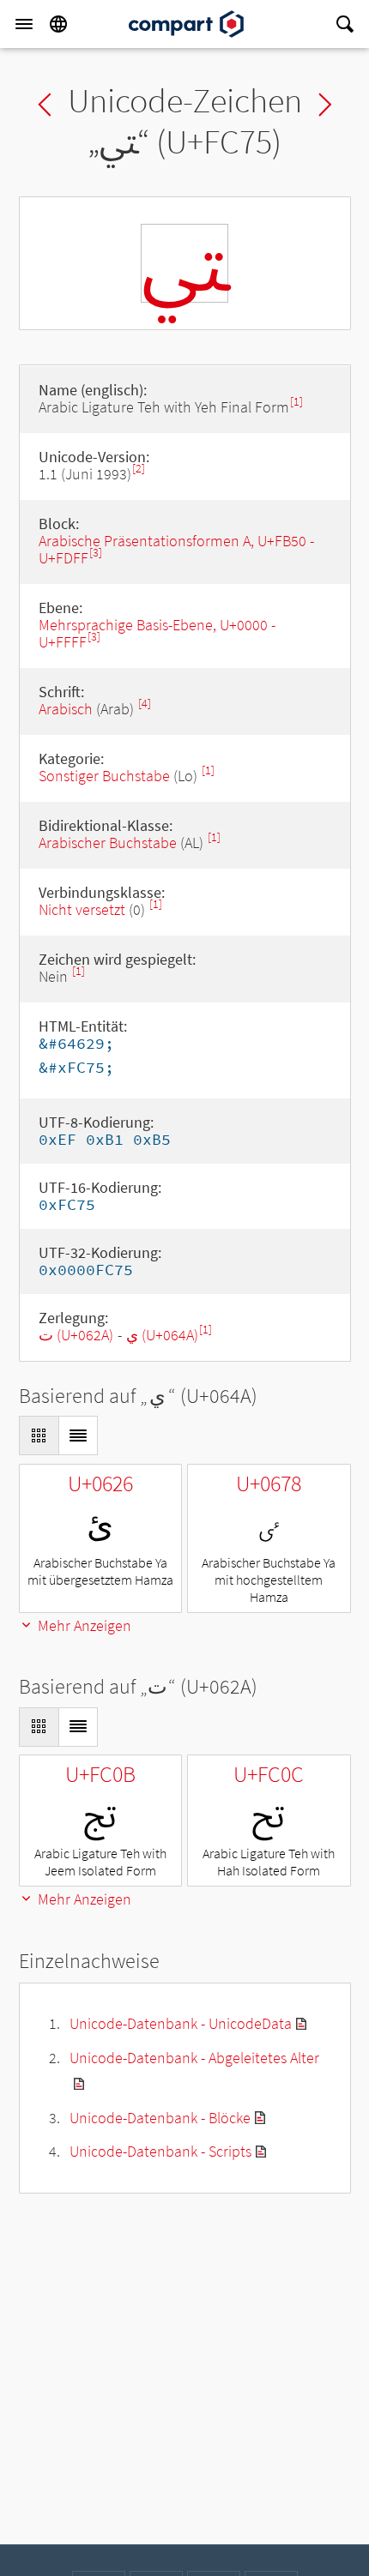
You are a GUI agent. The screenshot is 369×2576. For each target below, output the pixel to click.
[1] (296, 402)
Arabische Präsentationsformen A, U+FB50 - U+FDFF (176, 549)
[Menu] (24, 24)
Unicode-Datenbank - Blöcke (160, 2118)
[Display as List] (78, 1435)
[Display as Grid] (39, 1435)
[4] (145, 704)
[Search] (345, 24)
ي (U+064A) (162, 1335)
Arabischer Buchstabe (108, 843)
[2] (139, 469)
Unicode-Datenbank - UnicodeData (181, 2023)
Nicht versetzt (82, 909)
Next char (325, 105)
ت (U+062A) (76, 1335)
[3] (96, 553)
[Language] (58, 24)
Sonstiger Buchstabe (104, 776)
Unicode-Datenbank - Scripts (160, 2151)
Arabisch (66, 709)
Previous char (45, 105)
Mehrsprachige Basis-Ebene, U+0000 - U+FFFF (157, 633)
